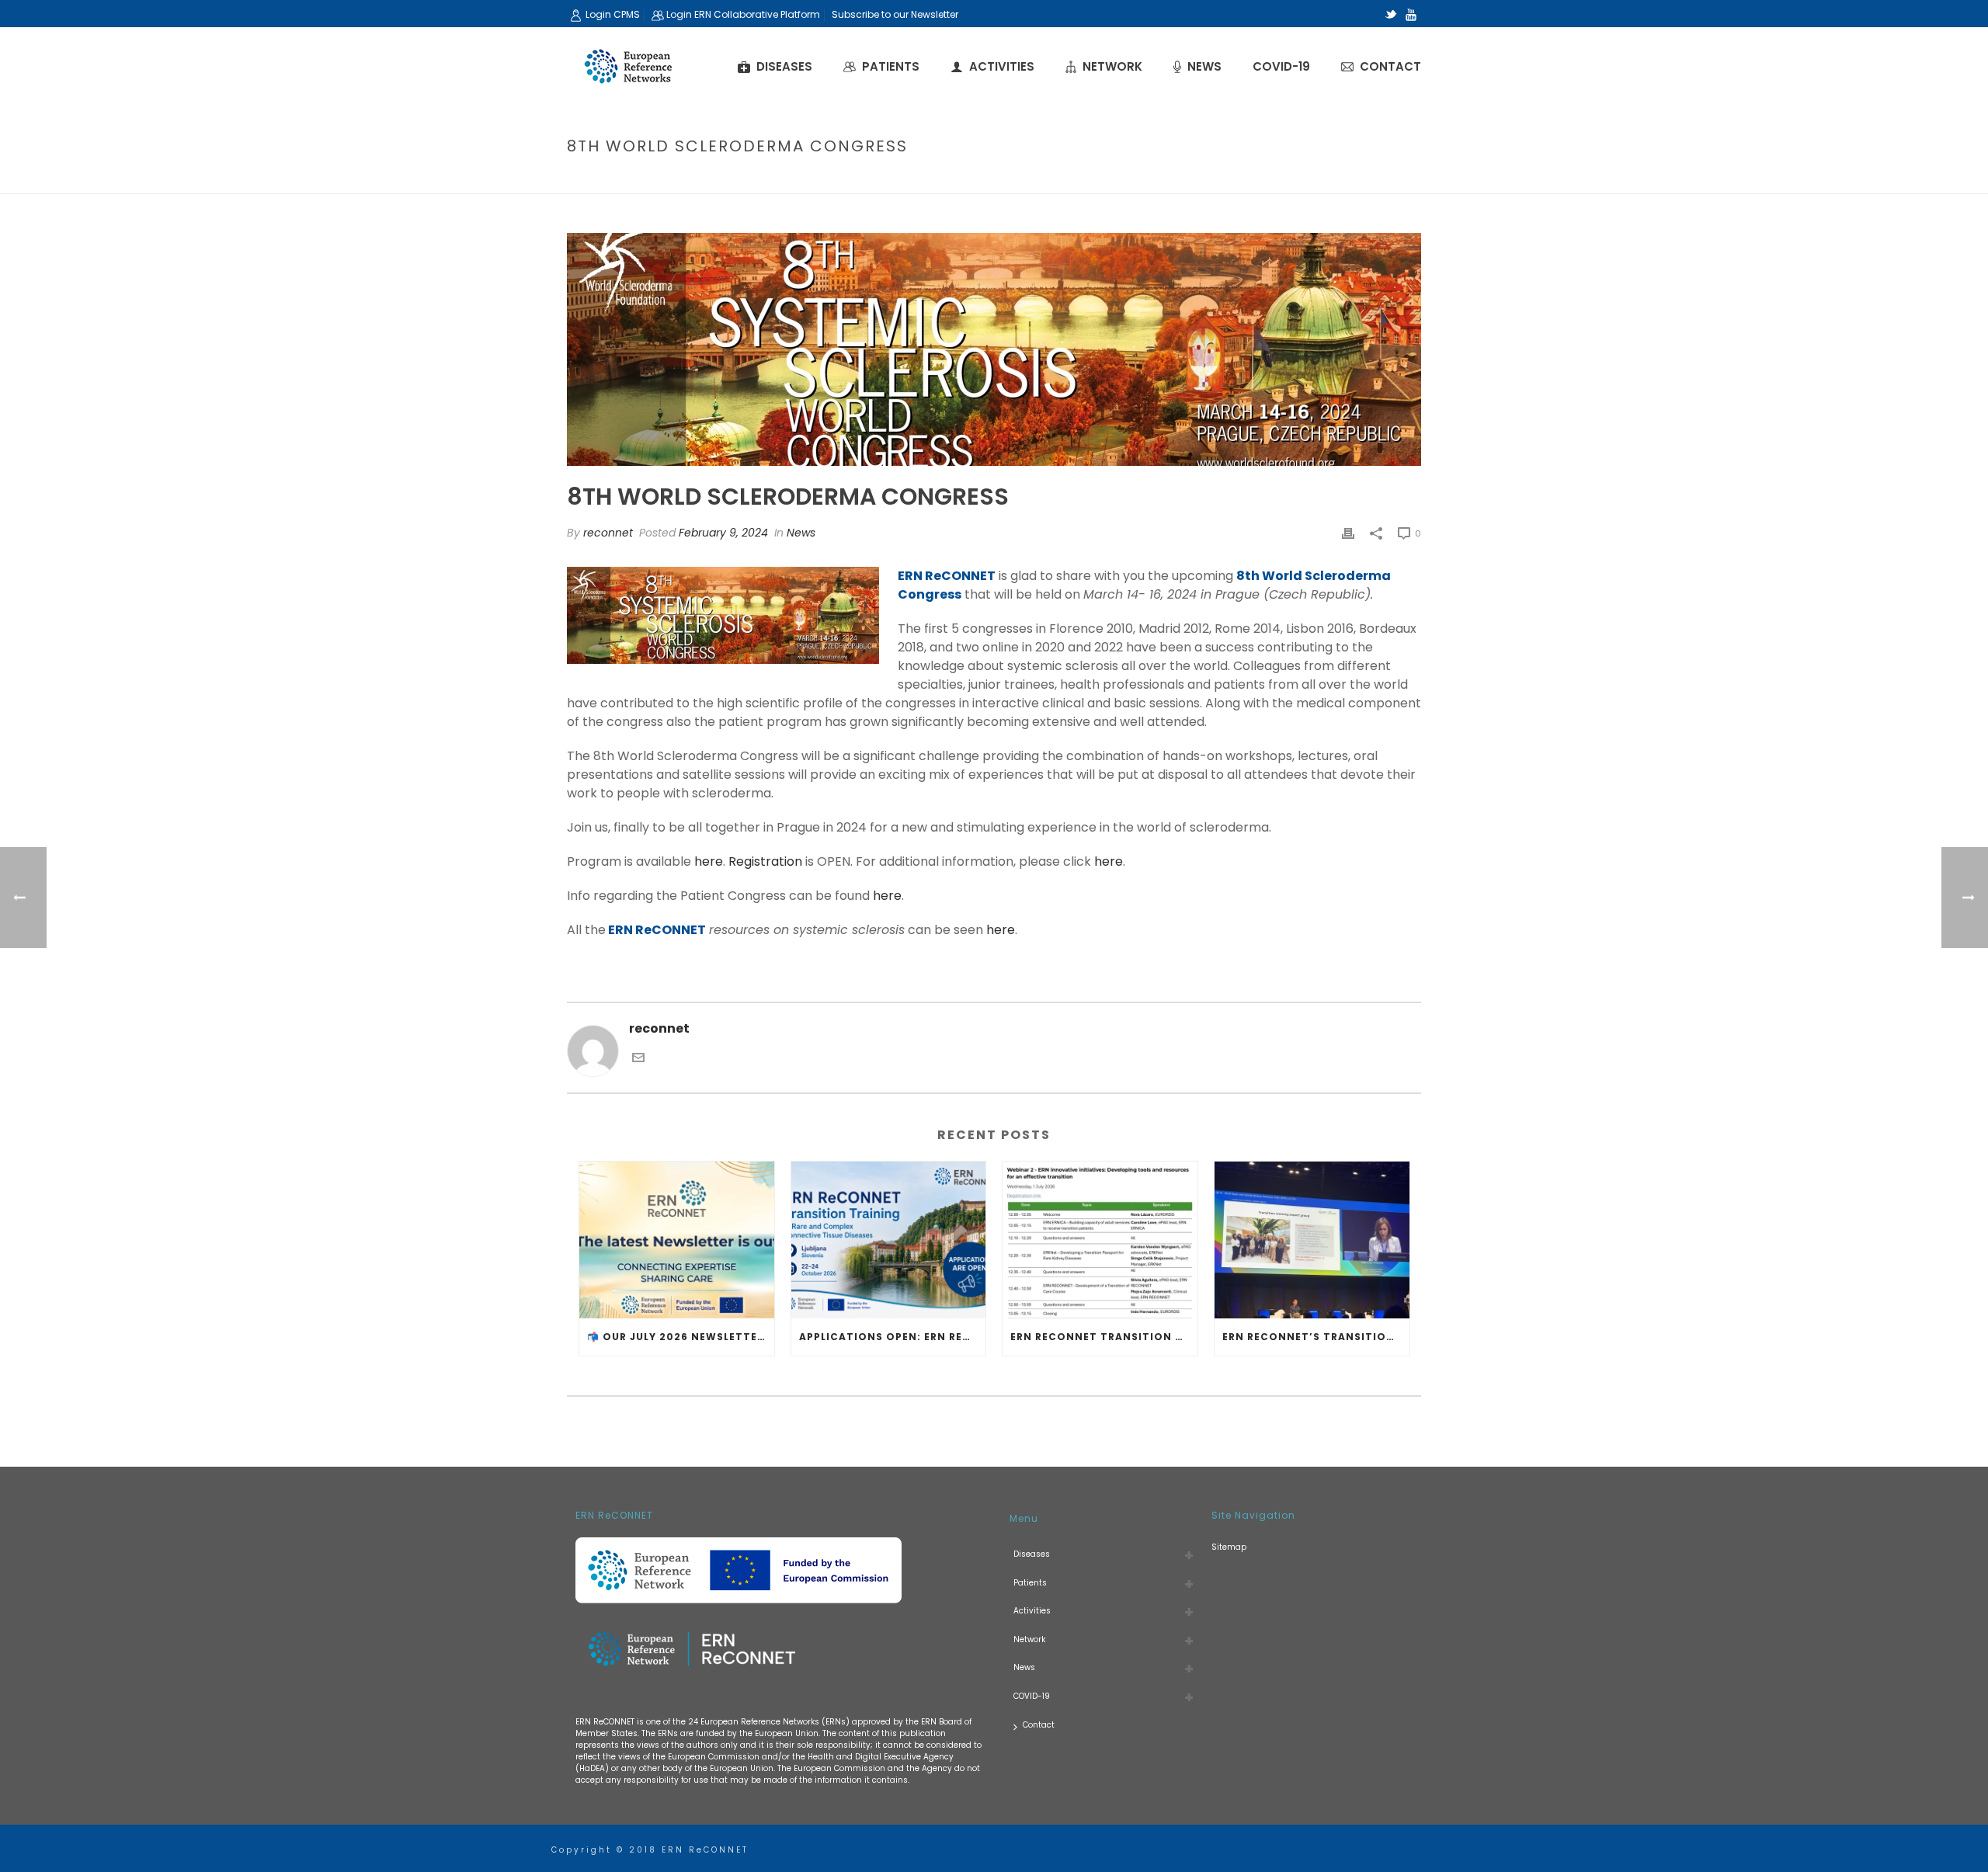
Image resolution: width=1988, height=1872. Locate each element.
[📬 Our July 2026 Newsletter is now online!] (677, 1240)
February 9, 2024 (723, 533)
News (1204, 66)
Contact (1390, 66)
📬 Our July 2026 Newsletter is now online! (681, 1337)
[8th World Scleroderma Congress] (994, 349)
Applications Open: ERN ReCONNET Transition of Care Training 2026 (893, 1337)
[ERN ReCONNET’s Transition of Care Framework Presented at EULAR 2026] (1312, 1240)
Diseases (784, 66)
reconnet (608, 533)
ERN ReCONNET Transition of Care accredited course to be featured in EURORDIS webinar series (1104, 1337)
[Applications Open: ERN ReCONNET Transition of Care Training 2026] (889, 1240)
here (709, 861)
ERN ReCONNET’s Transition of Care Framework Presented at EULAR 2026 (1316, 1337)
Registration (765, 861)
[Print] (1348, 533)
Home (1165, 179)
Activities (1002, 66)
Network (1112, 66)
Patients (891, 66)
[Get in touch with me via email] (638, 1056)
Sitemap (1229, 1547)
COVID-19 (1281, 66)
